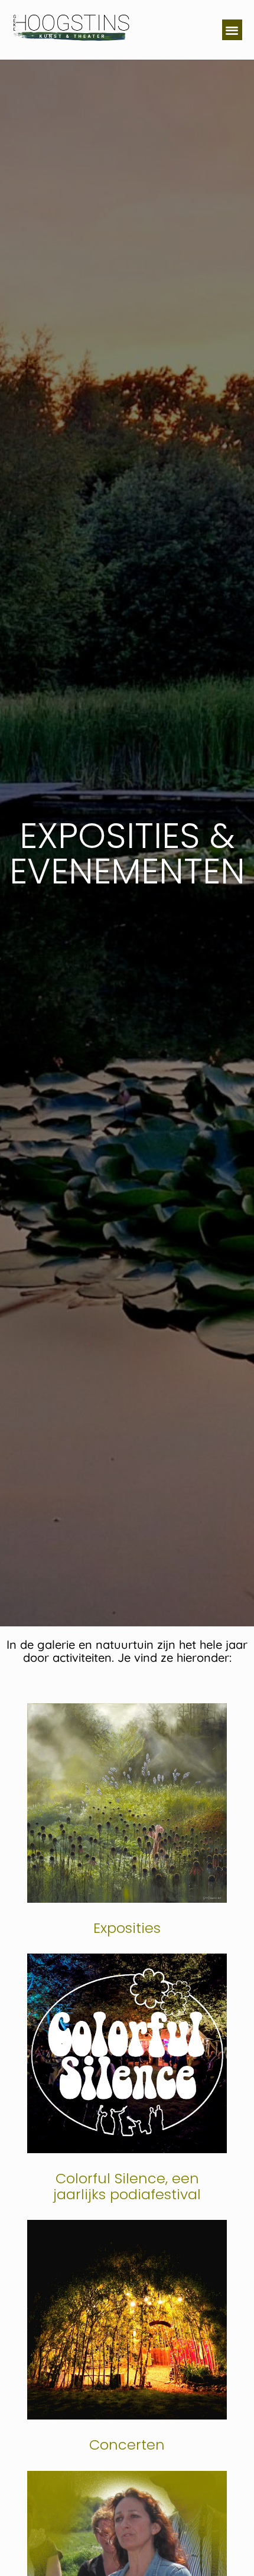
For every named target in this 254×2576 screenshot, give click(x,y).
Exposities (127, 1928)
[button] (232, 30)
